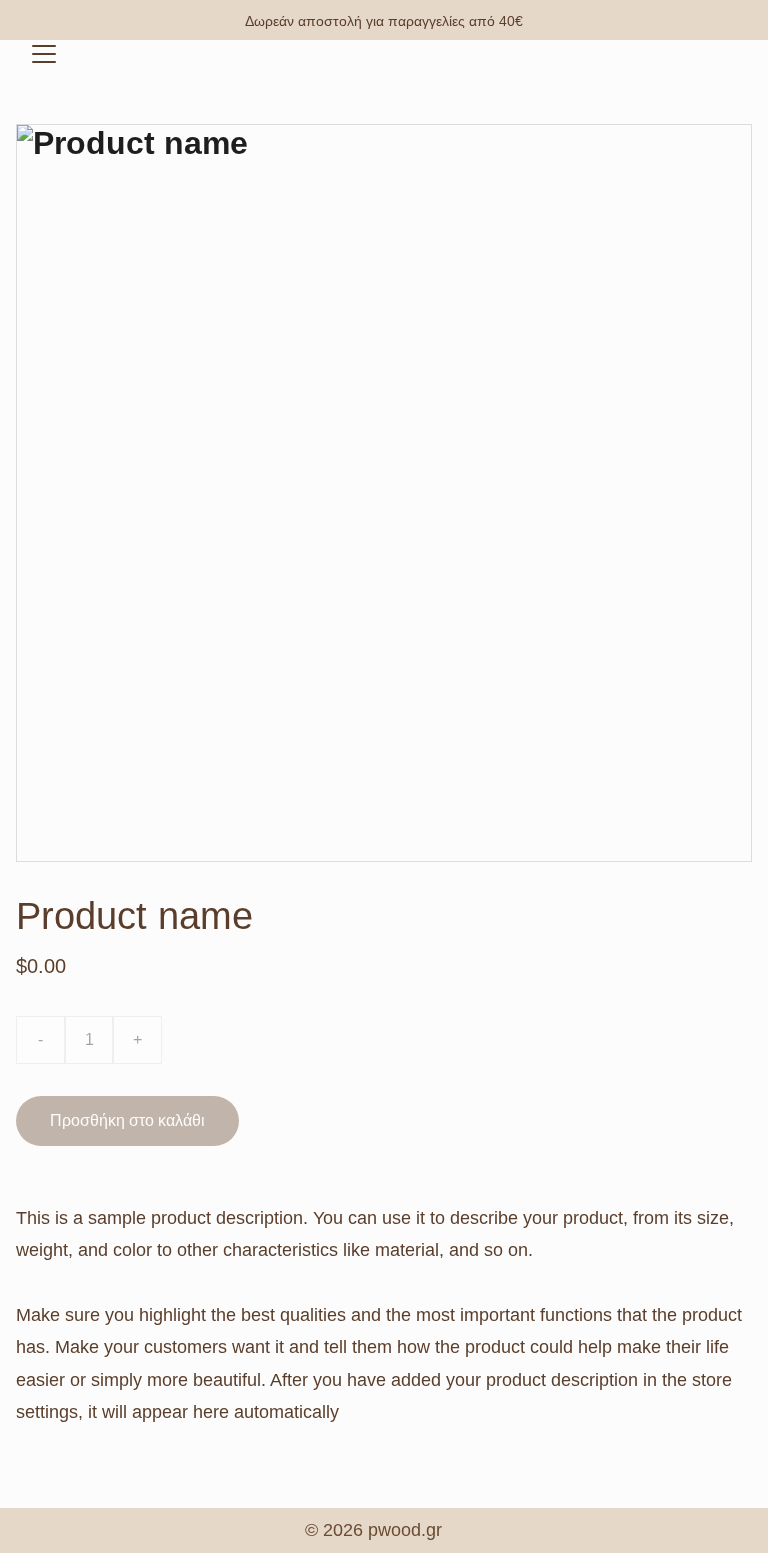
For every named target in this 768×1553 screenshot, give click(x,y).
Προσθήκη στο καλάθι (127, 1120)
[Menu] (44, 54)
